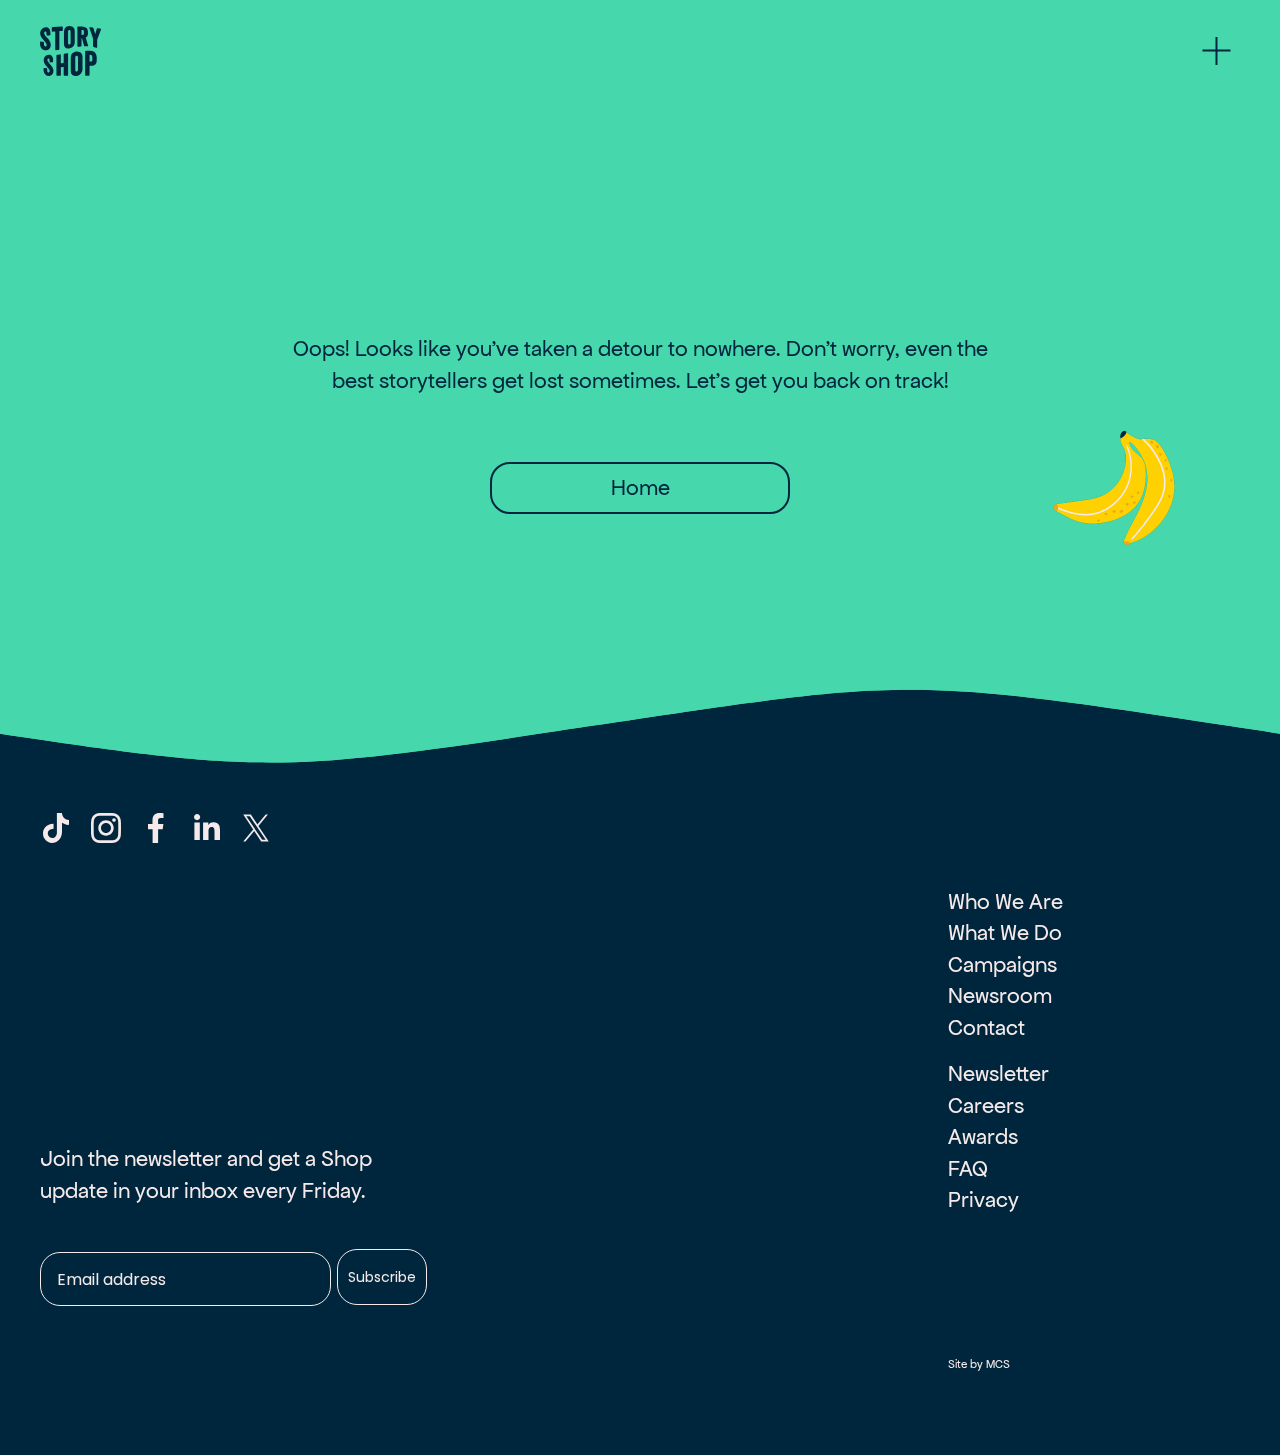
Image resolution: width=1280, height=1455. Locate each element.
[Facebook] (156, 828)
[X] (256, 828)
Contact (986, 1027)
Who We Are (1005, 901)
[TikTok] (56, 828)
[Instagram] (106, 828)
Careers (986, 1105)
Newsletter (998, 1073)
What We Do (1005, 932)
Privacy (983, 1199)
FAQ (968, 1168)
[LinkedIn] (206, 828)
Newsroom (1000, 995)
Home (640, 487)
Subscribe (382, 1277)
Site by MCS (979, 1364)
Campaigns (1002, 964)
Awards (983, 1136)
